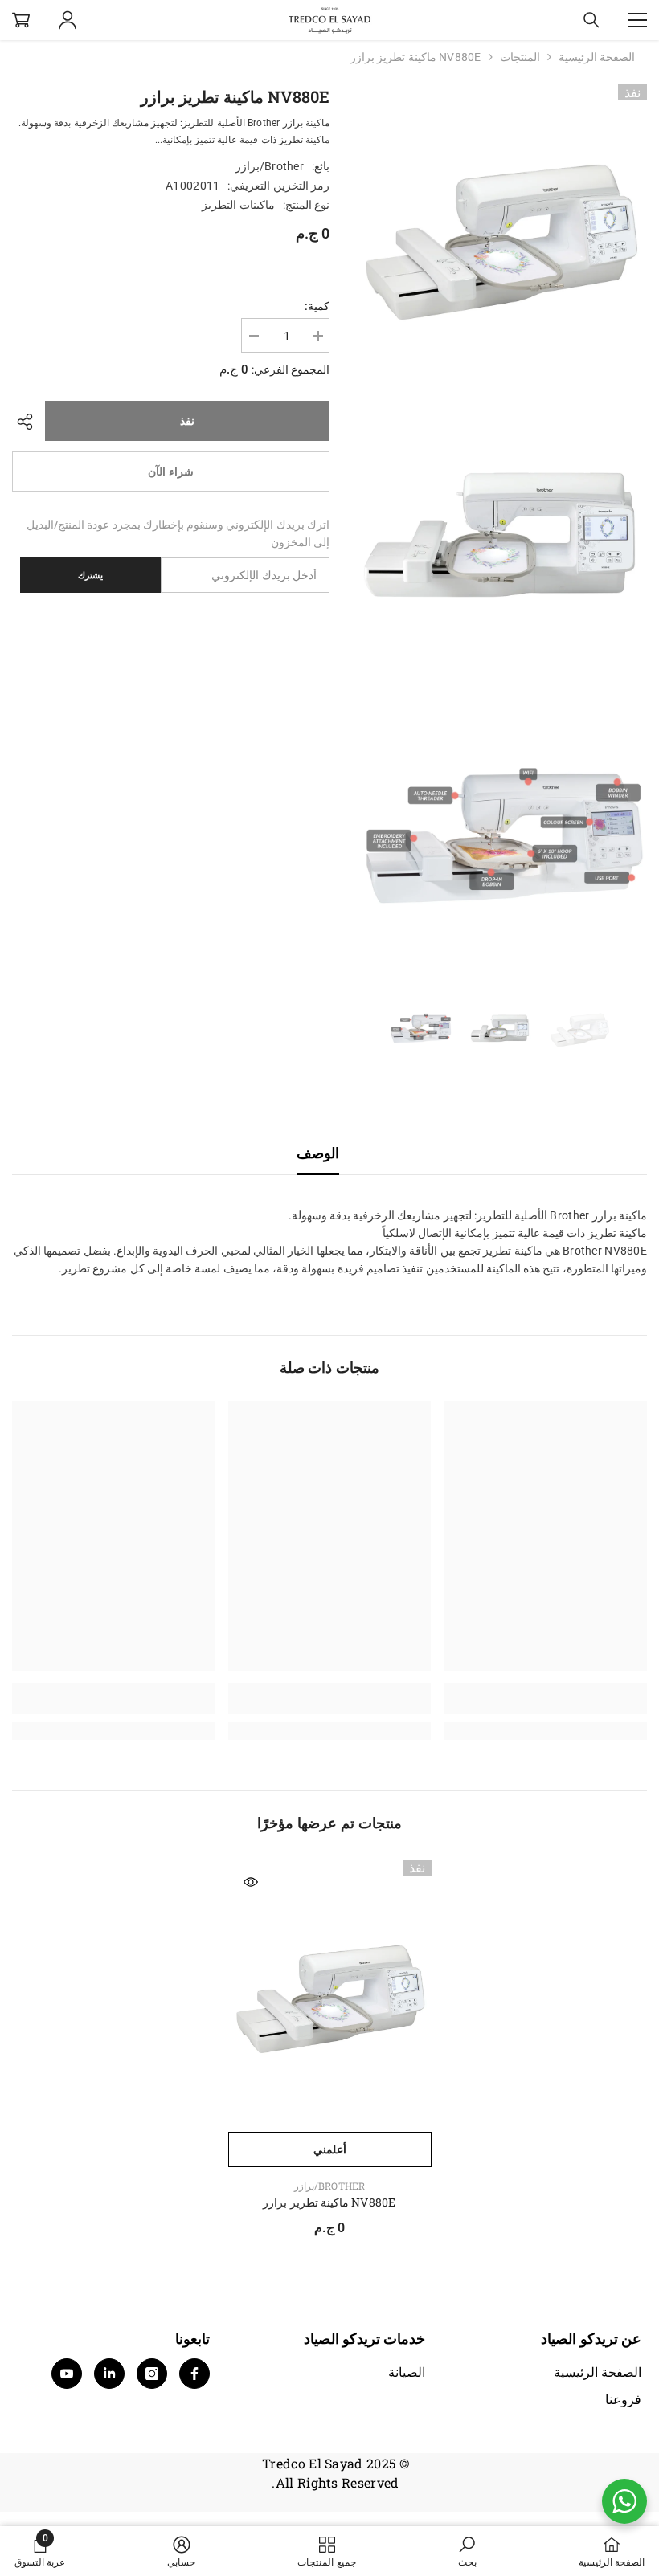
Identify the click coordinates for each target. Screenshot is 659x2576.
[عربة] (21, 20)
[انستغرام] (152, 2374)
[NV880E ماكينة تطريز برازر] (330, 1992)
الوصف (318, 1153)
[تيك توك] (109, 2374)
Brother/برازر (270, 166)
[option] (579, 1028)
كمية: (317, 306)
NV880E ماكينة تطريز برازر (329, 2202)
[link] (545, 1705)
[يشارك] (29, 422)
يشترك (90, 575)
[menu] (637, 20)
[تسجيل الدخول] (68, 20)
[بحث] (591, 20)
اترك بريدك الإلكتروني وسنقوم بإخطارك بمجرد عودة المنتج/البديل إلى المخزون (178, 533)
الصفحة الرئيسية (597, 57)
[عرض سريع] (251, 1882)
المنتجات (520, 57)
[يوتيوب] (67, 2374)
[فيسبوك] (194, 2374)
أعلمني (330, 2149)
